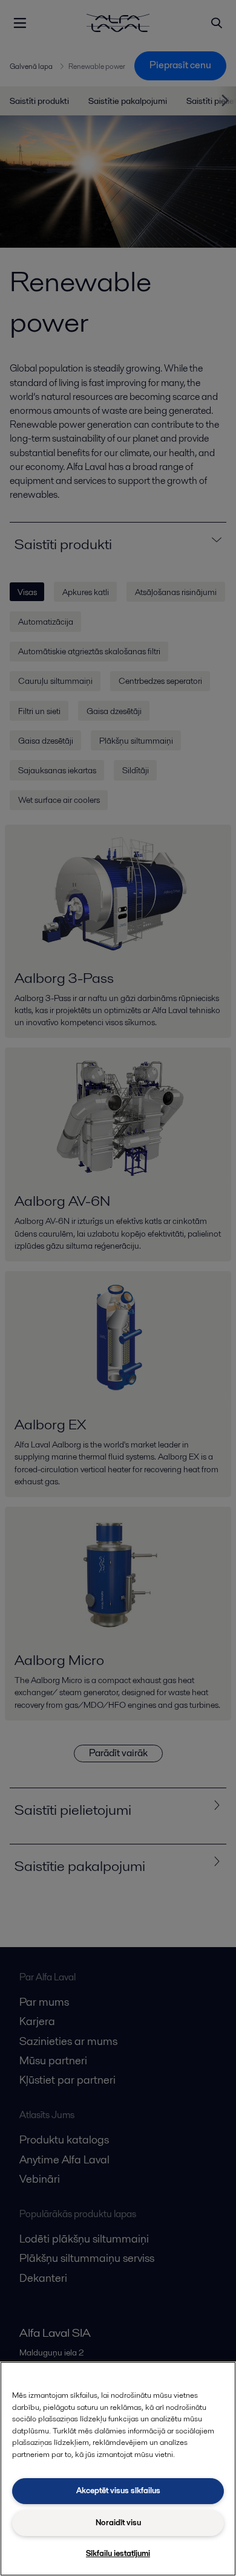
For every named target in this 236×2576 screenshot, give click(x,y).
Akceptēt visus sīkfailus (118, 2491)
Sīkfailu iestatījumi (118, 2553)
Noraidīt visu (118, 2523)
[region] (118, 2469)
